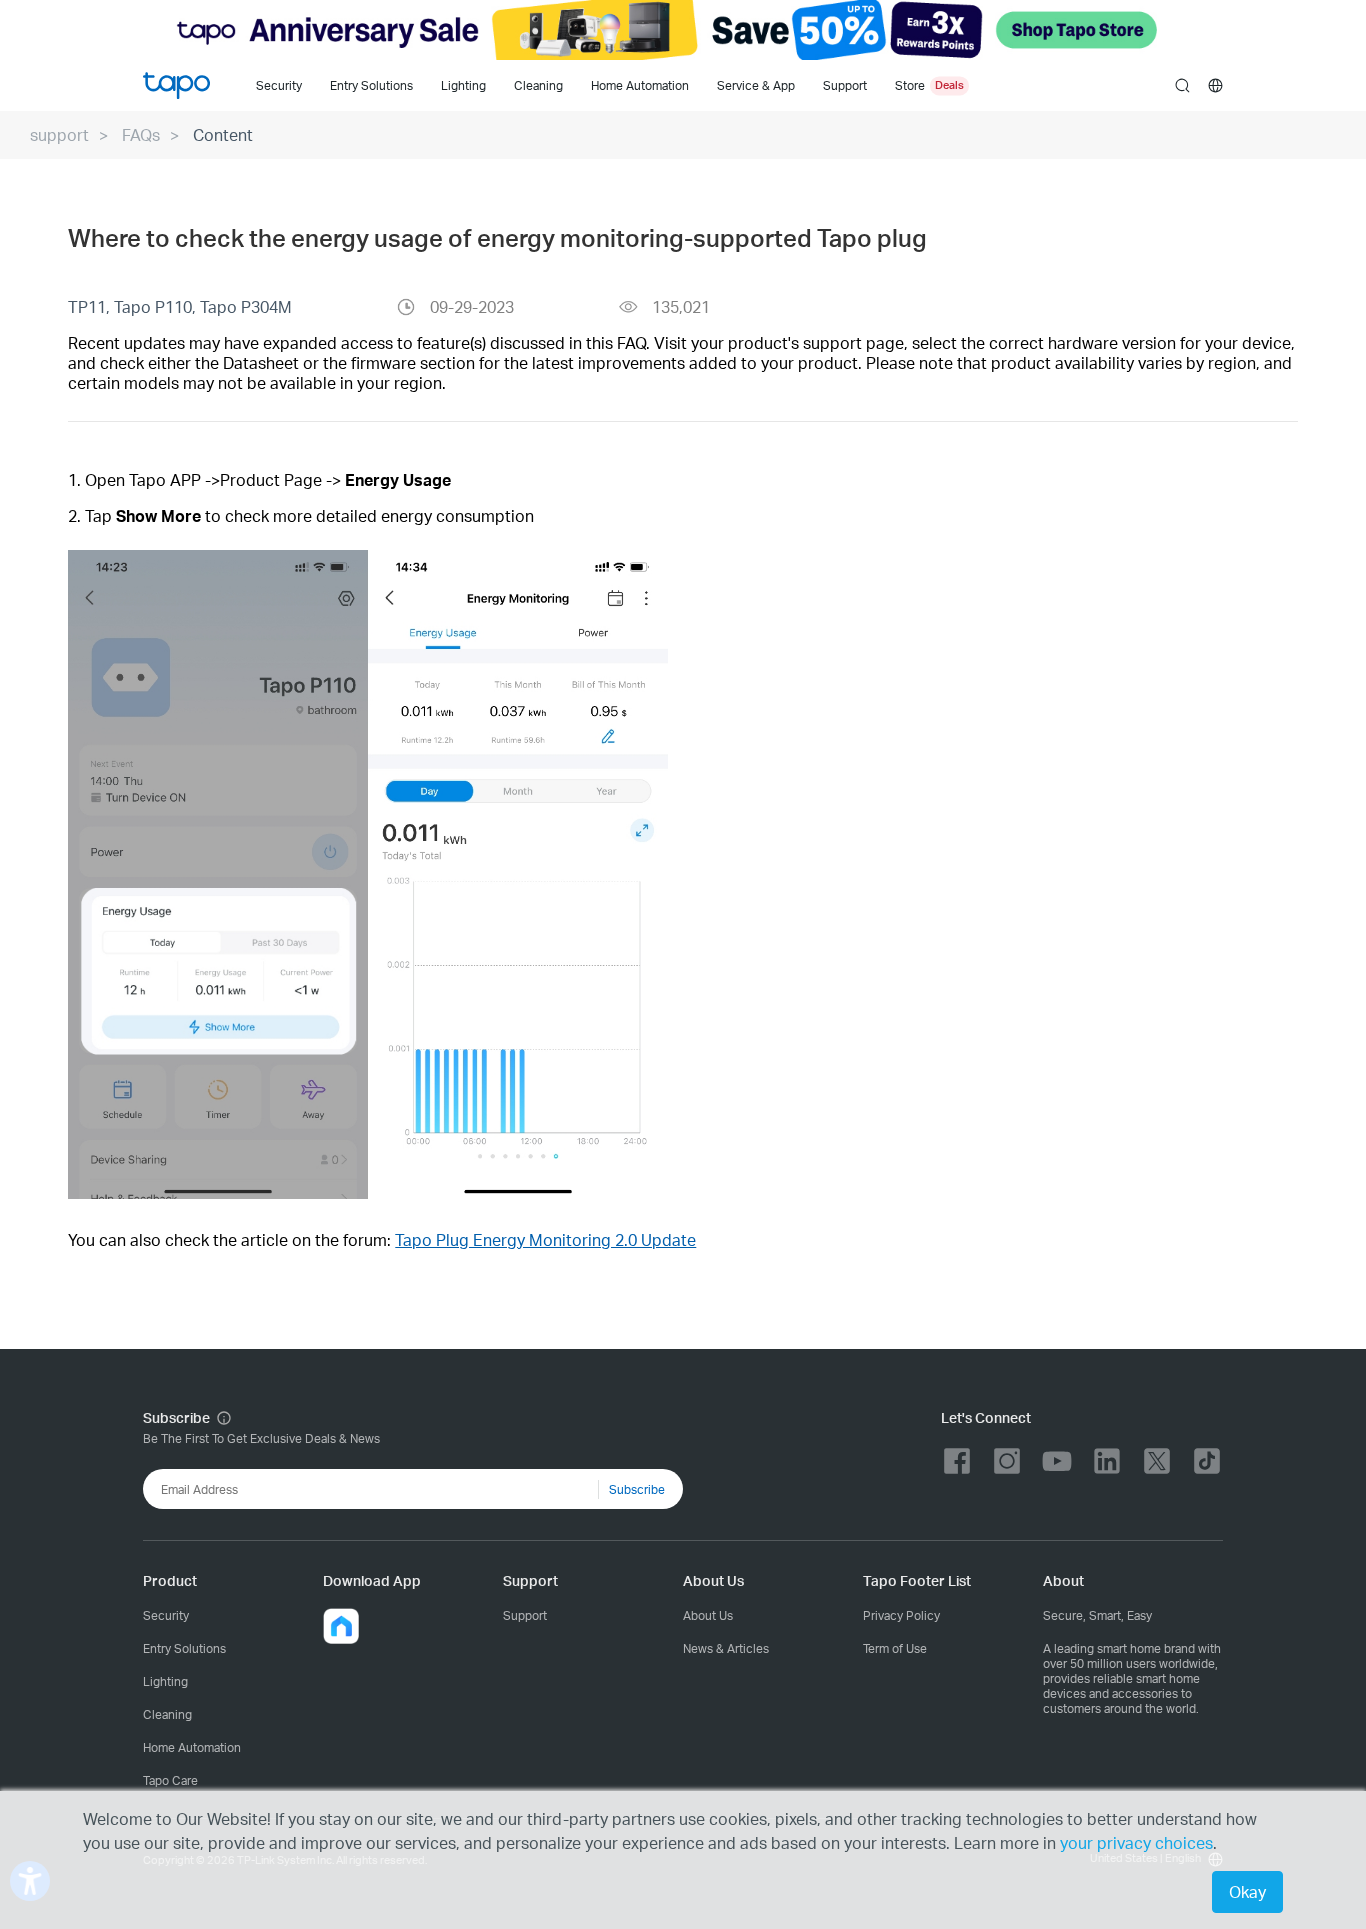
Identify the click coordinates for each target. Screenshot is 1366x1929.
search (1182, 86)
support (59, 134)
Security (279, 85)
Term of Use (895, 1648)
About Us (708, 1615)
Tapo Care (170, 1780)
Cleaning (538, 85)
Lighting (463, 85)
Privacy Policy (901, 1615)
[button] (341, 1626)
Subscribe (637, 1489)
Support (525, 1615)
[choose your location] (1215, 85)
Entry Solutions (371, 85)
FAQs (141, 134)
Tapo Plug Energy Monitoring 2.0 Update (545, 1239)
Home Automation (640, 85)
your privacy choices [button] (1136, 1842)
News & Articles (726, 1648)
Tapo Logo (176, 85)
